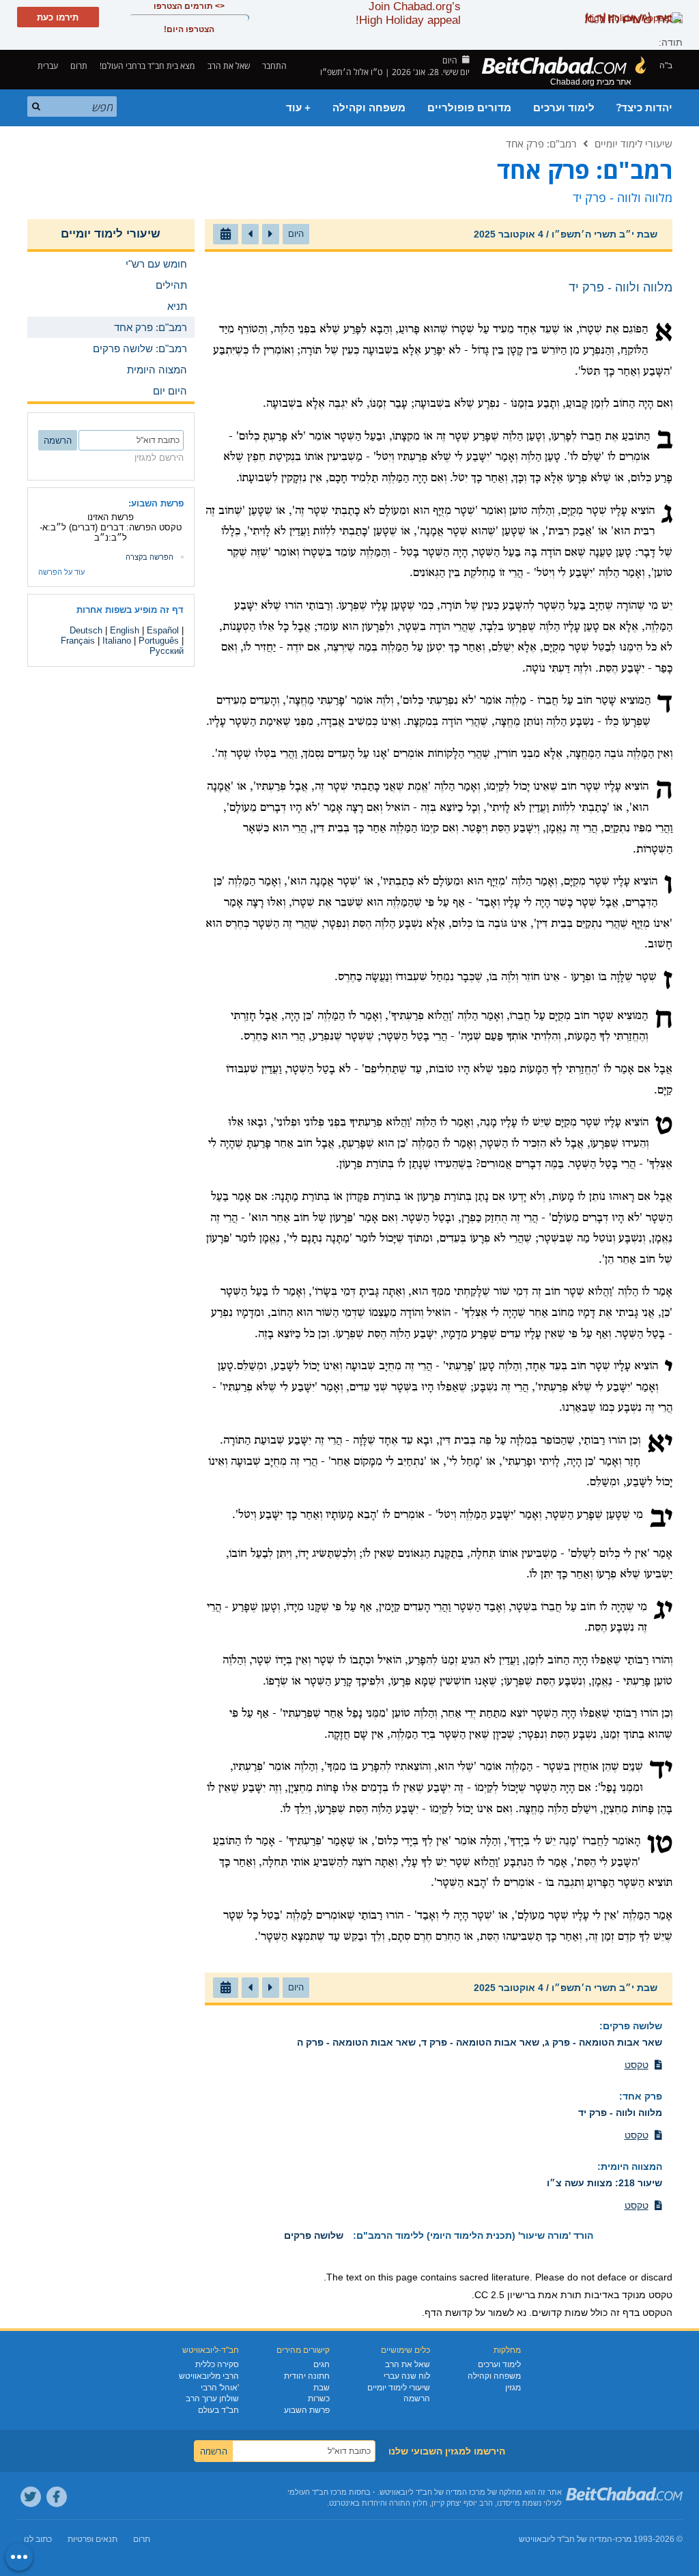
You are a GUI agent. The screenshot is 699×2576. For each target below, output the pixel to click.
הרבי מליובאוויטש (209, 2376)
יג (663, 1611)
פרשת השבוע (307, 2410)
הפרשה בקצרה (149, 557)
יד (661, 1771)
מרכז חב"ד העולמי (317, 2492)
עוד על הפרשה (61, 572)
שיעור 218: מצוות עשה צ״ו (604, 2183)
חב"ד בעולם (218, 2410)
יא (660, 1444)
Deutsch (86, 630)
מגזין (513, 2388)
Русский (167, 651)
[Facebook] (57, 2497)
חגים (322, 2364)
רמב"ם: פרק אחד (541, 143)
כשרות (319, 2399)
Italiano (117, 641)
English (125, 630)
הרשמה (417, 2399)
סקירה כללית (217, 2364)
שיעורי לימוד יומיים (633, 143)
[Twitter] (31, 2497)
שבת (322, 2388)
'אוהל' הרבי (220, 2388)
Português (159, 641)
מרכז (623, 2539)
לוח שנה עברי (407, 2376)
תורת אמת (560, 2295)
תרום (79, 66)
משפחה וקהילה (369, 108)
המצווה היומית (631, 2166)
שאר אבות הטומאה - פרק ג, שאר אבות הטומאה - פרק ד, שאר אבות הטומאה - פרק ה (480, 2042)
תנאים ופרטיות (92, 2539)
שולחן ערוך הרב (212, 2399)
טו (660, 1845)
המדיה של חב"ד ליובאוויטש (566, 2539)
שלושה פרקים (632, 2026)
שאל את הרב (229, 66)
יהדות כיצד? (644, 108)
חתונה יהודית (307, 2376)
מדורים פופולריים (469, 108)
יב (661, 1519)
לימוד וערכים (564, 108)
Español (163, 630)
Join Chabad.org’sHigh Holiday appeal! (408, 13)
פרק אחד (642, 2096)
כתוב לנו (38, 2539)
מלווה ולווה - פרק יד (620, 2113)
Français (78, 641)
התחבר (275, 66)
